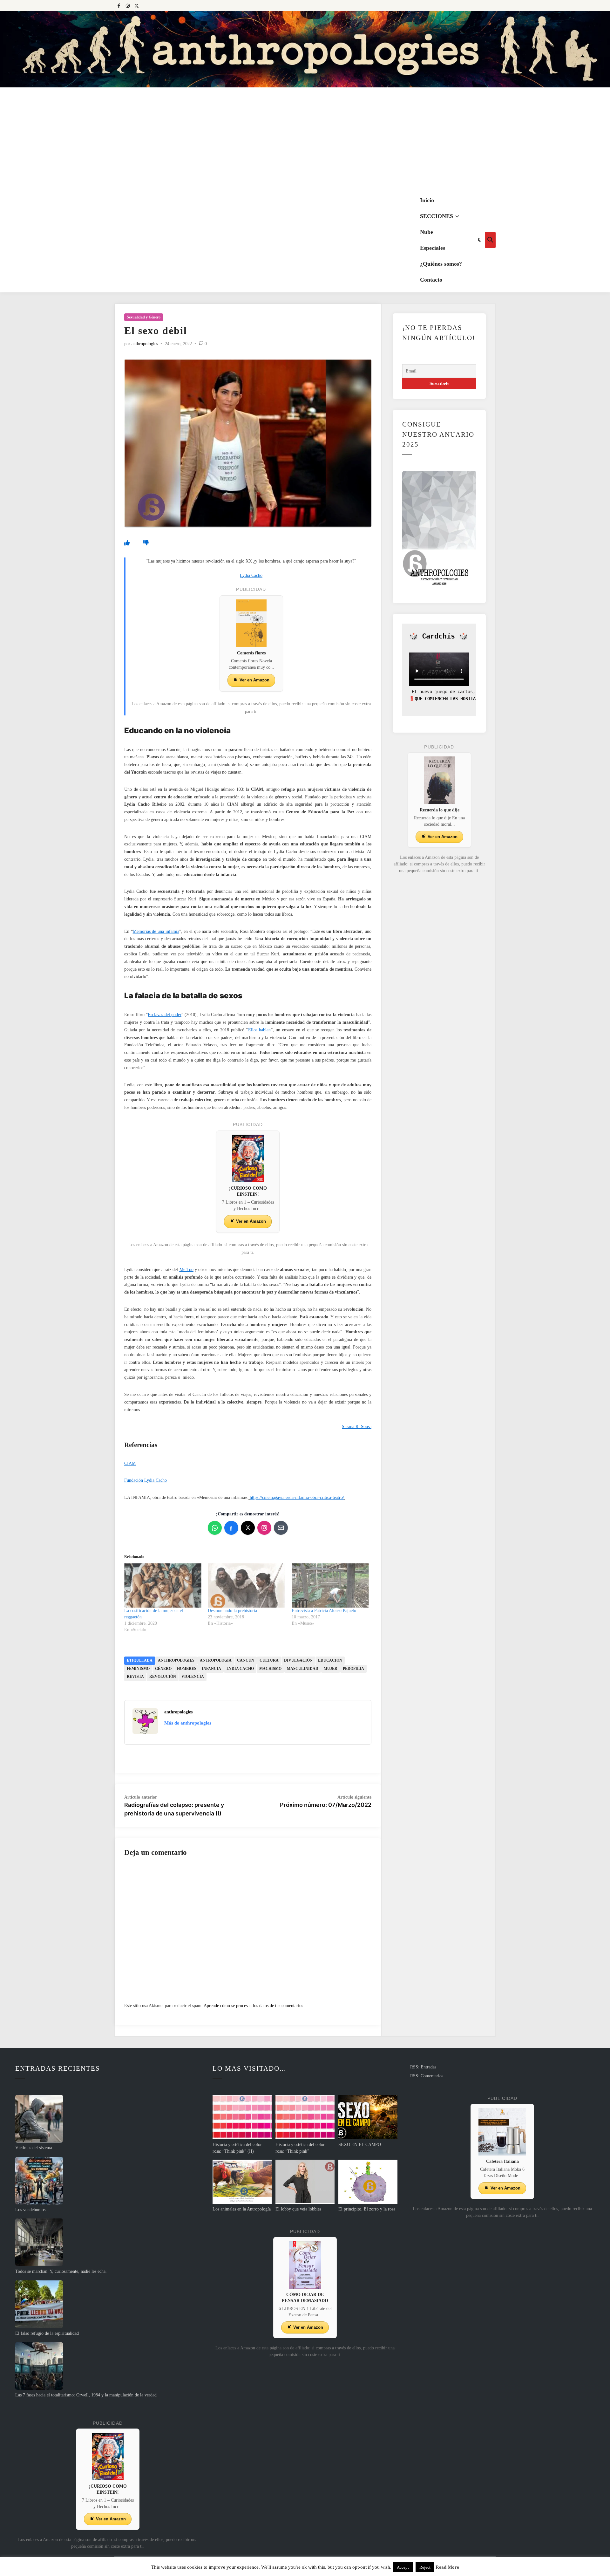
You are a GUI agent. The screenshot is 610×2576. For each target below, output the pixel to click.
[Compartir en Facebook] (231, 1528)
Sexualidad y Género (144, 317)
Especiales (433, 248)
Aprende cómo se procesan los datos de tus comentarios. (254, 2006)
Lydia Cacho (240, 1669)
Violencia (193, 1677)
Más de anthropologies (188, 1723)
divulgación (298, 1660)
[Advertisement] (305, 140)
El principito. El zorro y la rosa (367, 2209)
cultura (269, 1660)
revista (135, 1677)
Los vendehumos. (31, 2210)
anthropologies (145, 344)
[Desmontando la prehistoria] (246, 1585)
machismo (270, 1669)
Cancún (246, 1660)
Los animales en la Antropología (242, 2209)
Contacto (431, 280)
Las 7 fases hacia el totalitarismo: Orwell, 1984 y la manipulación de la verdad (86, 2395)
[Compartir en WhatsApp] (215, 1528)
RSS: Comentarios (427, 2076)
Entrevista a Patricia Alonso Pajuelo (324, 1611)
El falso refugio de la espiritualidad (47, 2333)
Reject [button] (425, 2567)
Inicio (427, 200)
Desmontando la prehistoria (232, 1611)
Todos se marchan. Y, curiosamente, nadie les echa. (61, 2271)
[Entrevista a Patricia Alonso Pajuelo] (330, 1585)
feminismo (138, 1669)
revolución (163, 1677)
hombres (187, 1669)
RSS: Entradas (423, 2067)
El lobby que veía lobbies (298, 2209)
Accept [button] (403, 2567)
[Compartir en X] (248, 1528)
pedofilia (353, 1669)
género (163, 1669)
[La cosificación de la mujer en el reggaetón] (163, 1585)
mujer (331, 1669)
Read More (447, 2567)
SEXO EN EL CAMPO (360, 2145)
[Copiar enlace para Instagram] (264, 1528)
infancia (211, 1669)
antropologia (216, 1660)
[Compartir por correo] (281, 1528)
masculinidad (303, 1669)
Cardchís (438, 636)
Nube (427, 232)
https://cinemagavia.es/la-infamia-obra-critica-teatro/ (297, 1497)
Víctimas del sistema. (34, 2148)
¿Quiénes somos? (441, 264)
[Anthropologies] (305, 49)
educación (330, 1660)
